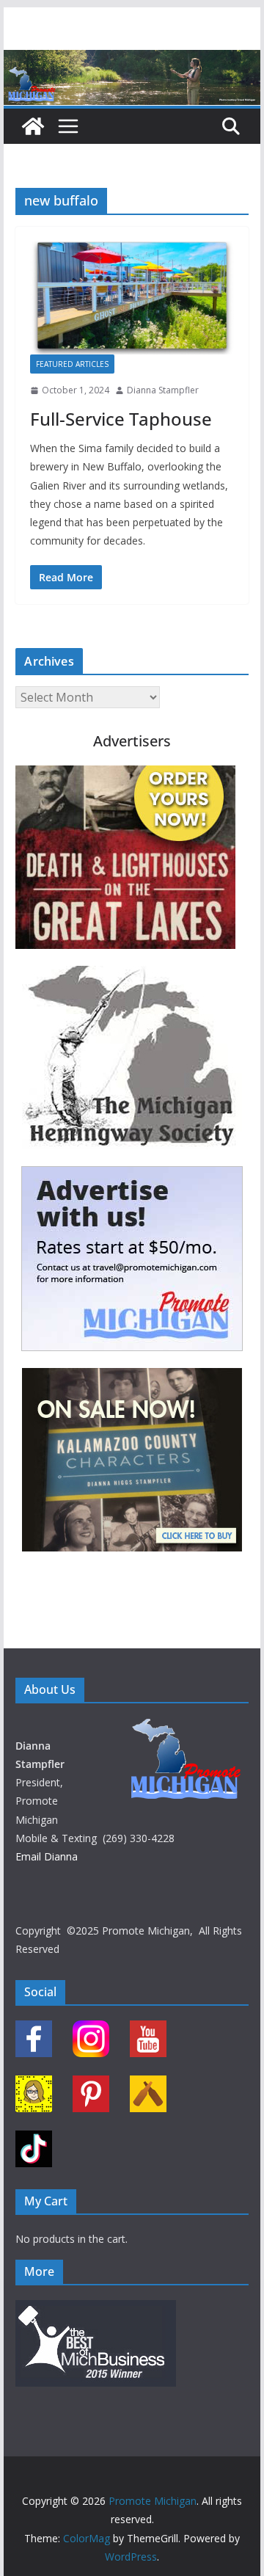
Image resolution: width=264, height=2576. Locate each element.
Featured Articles (72, 364)
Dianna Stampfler (163, 390)
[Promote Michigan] (132, 60)
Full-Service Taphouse (121, 419)
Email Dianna (47, 1856)
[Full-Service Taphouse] (132, 298)
